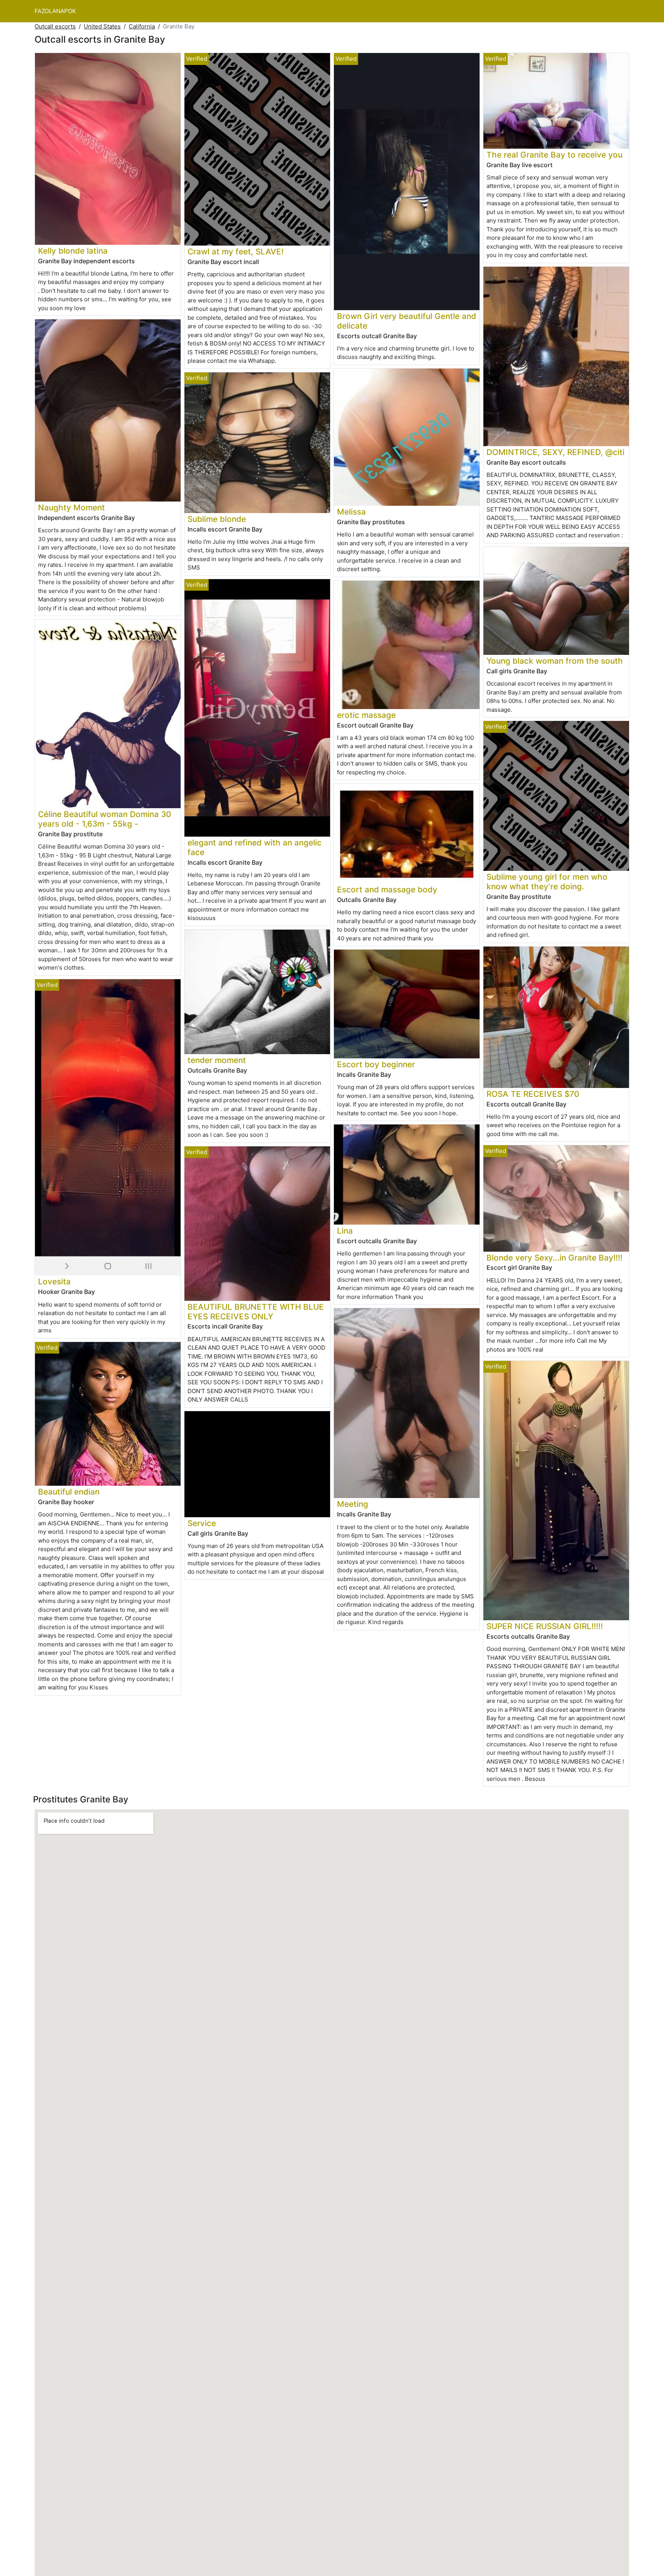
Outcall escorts (55, 26)
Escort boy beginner (376, 1064)
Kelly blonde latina (73, 251)
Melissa (351, 512)
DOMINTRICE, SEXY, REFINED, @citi (555, 452)
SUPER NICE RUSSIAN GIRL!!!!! (545, 1626)
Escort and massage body (387, 889)
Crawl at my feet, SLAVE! (236, 252)
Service (202, 1523)
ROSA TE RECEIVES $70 (533, 1094)
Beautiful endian (69, 1492)
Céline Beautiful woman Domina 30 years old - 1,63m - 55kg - (105, 819)
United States (102, 26)
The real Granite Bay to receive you (554, 155)
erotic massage (366, 715)
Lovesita (54, 1281)
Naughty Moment (71, 507)
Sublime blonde (217, 519)
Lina (345, 1231)
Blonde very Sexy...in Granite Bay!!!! (554, 1258)
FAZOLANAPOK (55, 11)
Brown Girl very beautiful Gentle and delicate (407, 321)
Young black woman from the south (555, 661)
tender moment (217, 1060)
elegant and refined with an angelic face (255, 847)
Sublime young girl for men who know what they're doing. (547, 882)
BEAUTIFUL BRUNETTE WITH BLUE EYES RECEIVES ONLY (256, 1312)
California (142, 26)
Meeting (353, 1504)
